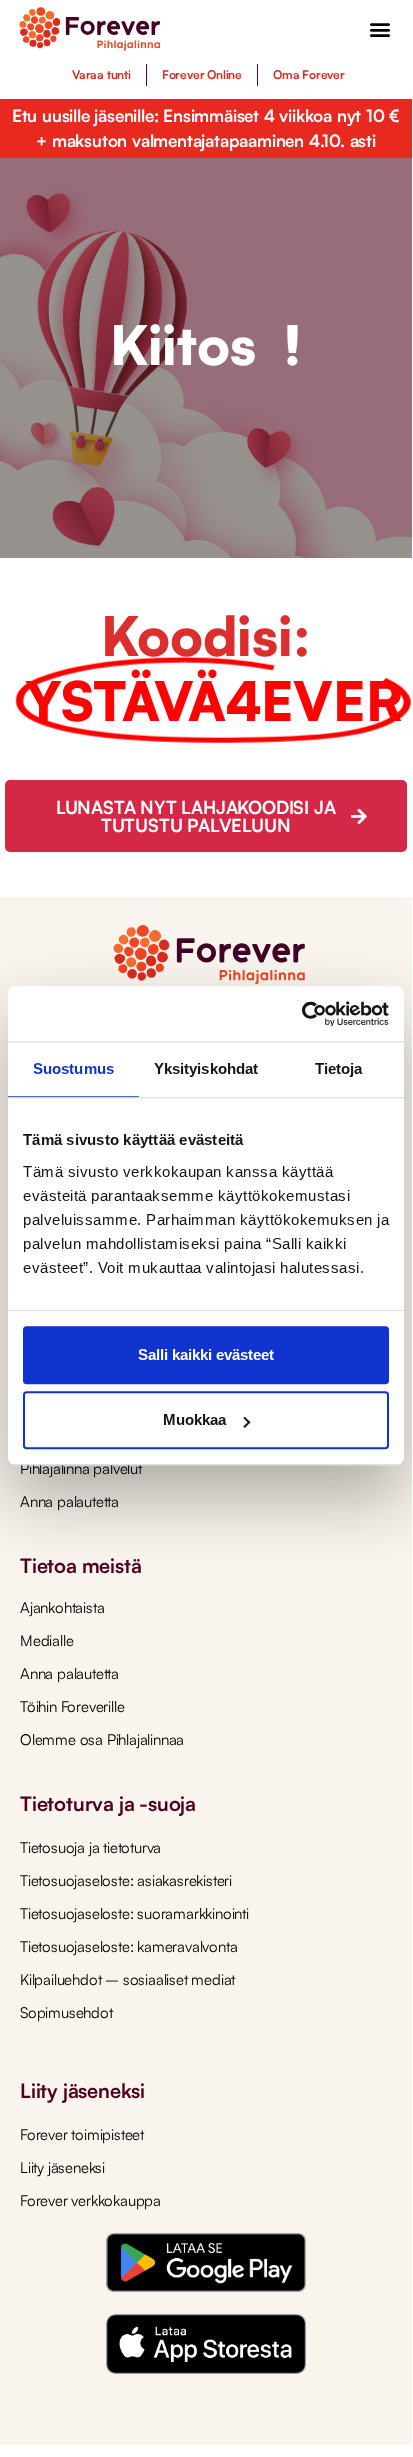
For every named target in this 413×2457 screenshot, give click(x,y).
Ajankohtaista (62, 1607)
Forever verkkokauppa (90, 2200)
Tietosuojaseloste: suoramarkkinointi (134, 1913)
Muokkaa (194, 1419)
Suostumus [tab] (73, 1068)
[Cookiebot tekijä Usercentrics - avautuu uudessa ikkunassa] (301, 1014)
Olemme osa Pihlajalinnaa (102, 1739)
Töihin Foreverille (72, 1706)
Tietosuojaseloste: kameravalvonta (128, 1946)
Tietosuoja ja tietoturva (90, 1847)
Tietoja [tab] (339, 1068)
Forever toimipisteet (82, 2134)
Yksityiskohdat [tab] (206, 1068)
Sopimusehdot (66, 2012)
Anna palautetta (69, 1501)
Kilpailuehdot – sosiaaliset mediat (127, 1979)
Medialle (46, 1640)
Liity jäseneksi (62, 2167)
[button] (379, 29)
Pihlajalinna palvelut (81, 1468)
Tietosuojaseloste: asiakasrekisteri (126, 1880)
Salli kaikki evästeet (206, 1354)
